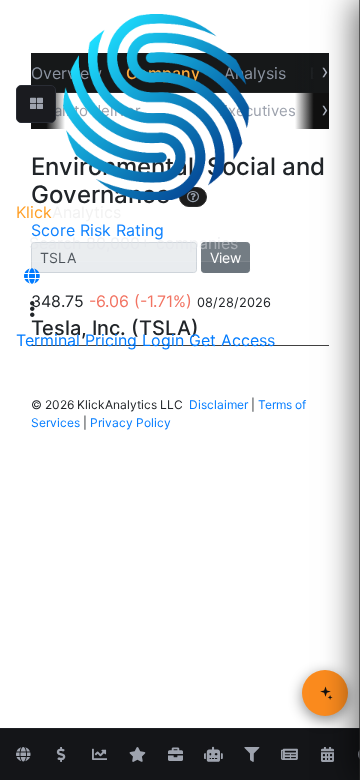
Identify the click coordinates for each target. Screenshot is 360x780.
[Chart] (99, 755)
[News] (289, 755)
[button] (36, 104)
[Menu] (32, 309)
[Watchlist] (137, 755)
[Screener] (251, 755)
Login (163, 340)
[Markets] (23, 755)
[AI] (213, 755)
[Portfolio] (175, 755)
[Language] (32, 276)
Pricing (111, 340)
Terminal (48, 340)
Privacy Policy (130, 422)
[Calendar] (327, 755)
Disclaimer (218, 404)
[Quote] (61, 755)
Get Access (232, 340)
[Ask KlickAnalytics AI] (325, 693)
